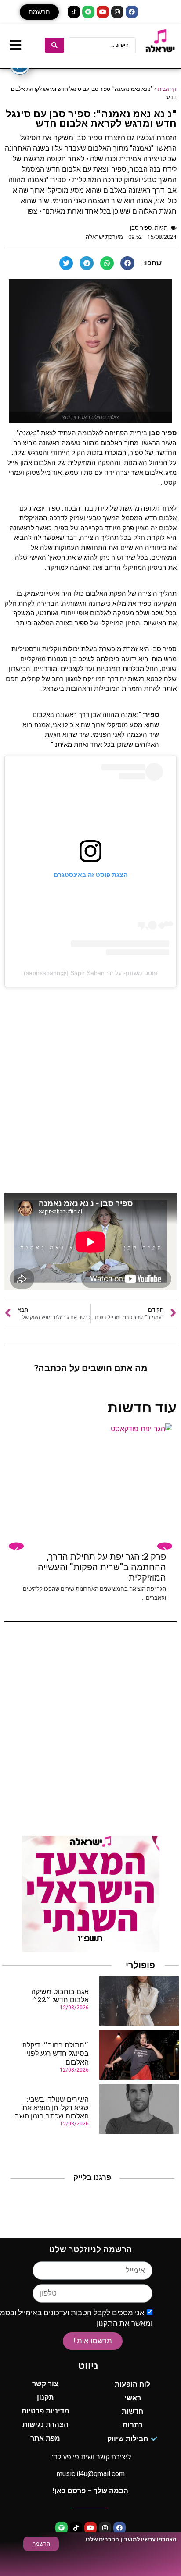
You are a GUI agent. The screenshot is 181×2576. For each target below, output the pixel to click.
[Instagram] (117, 12)
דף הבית (167, 89)
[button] (39, 12)
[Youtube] (103, 12)
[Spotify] (88, 12)
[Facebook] (132, 12)
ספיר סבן (141, 228)
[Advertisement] (90, 1090)
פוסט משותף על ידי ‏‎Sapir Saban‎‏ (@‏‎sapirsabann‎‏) (91, 973)
